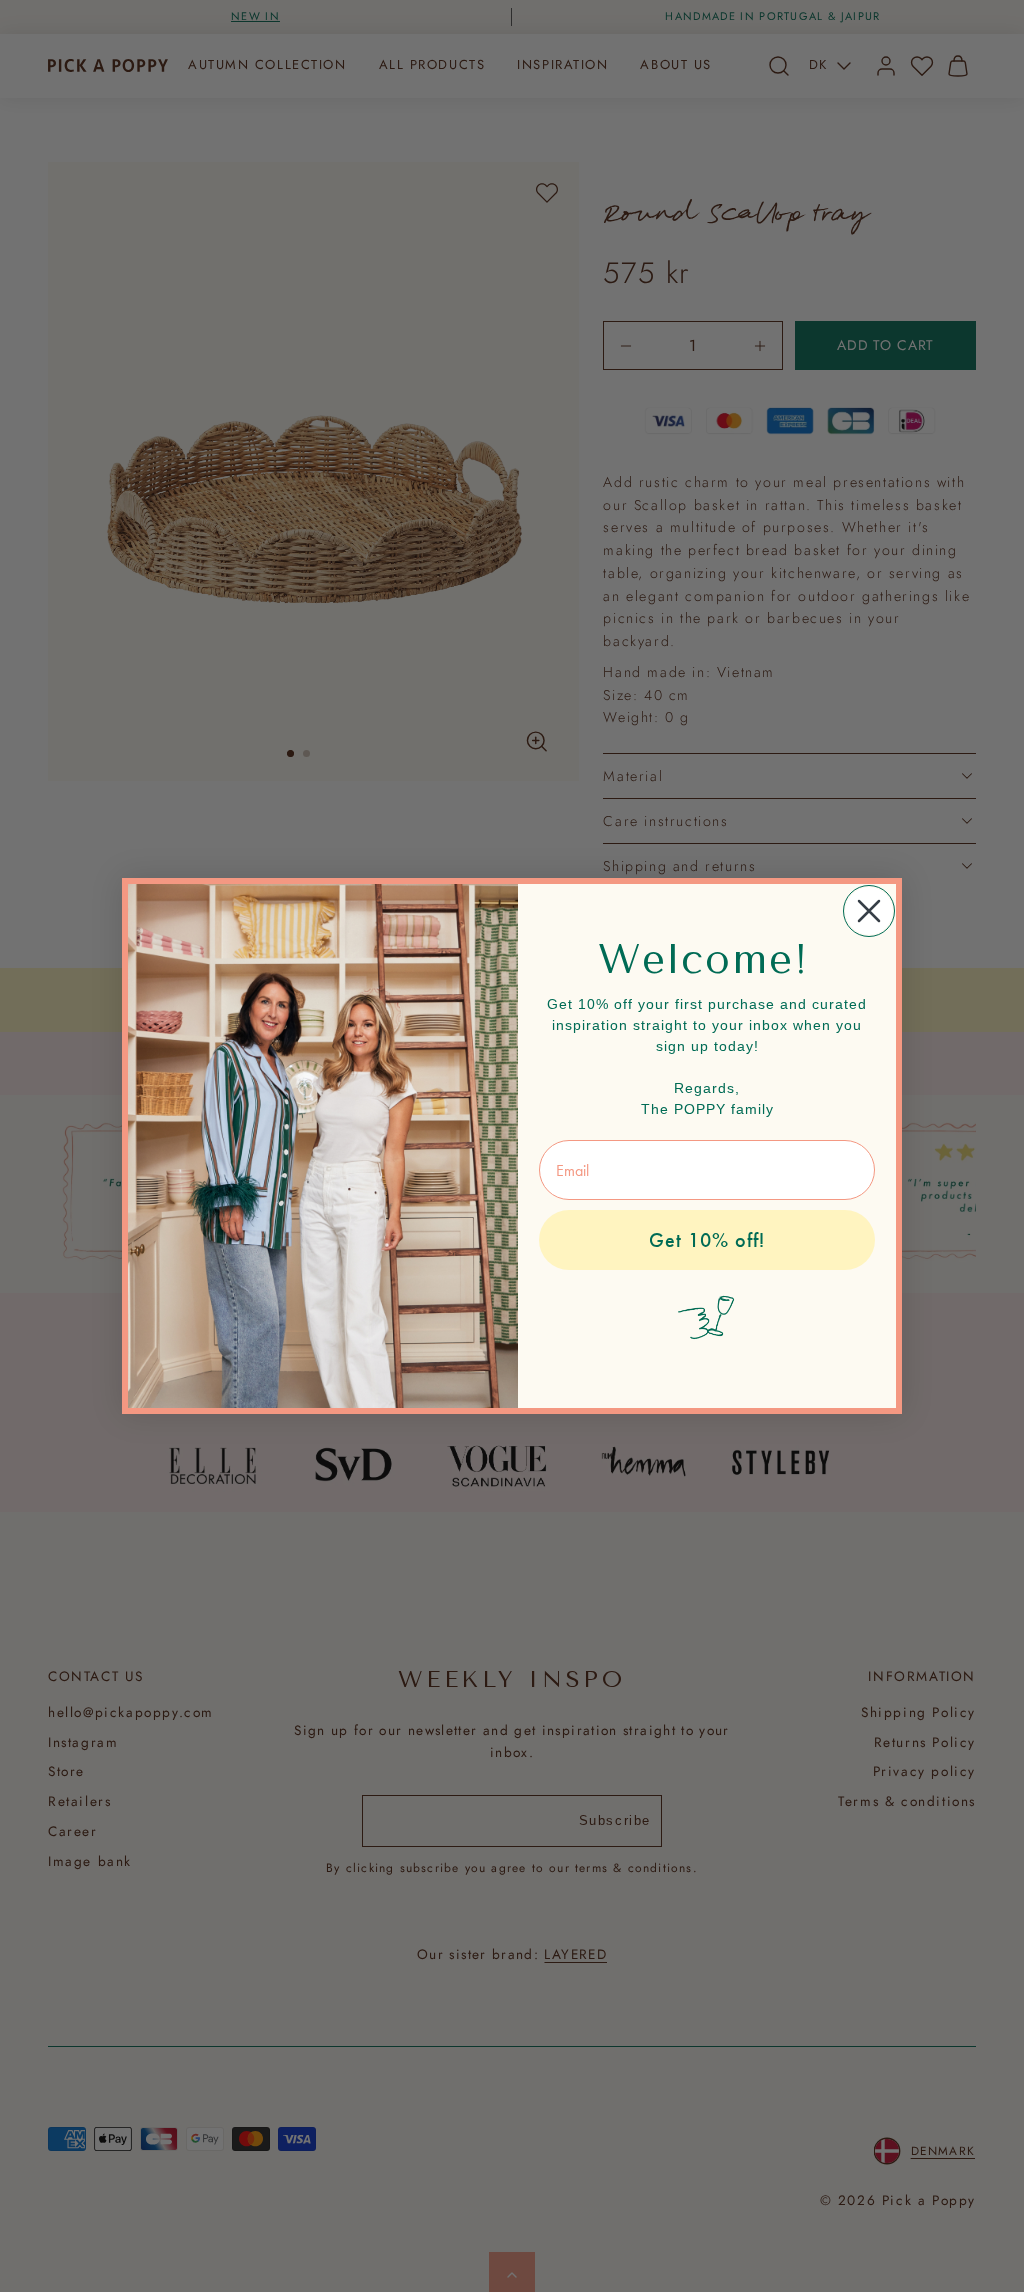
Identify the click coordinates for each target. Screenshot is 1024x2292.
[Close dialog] (869, 911)
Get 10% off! (707, 1240)
